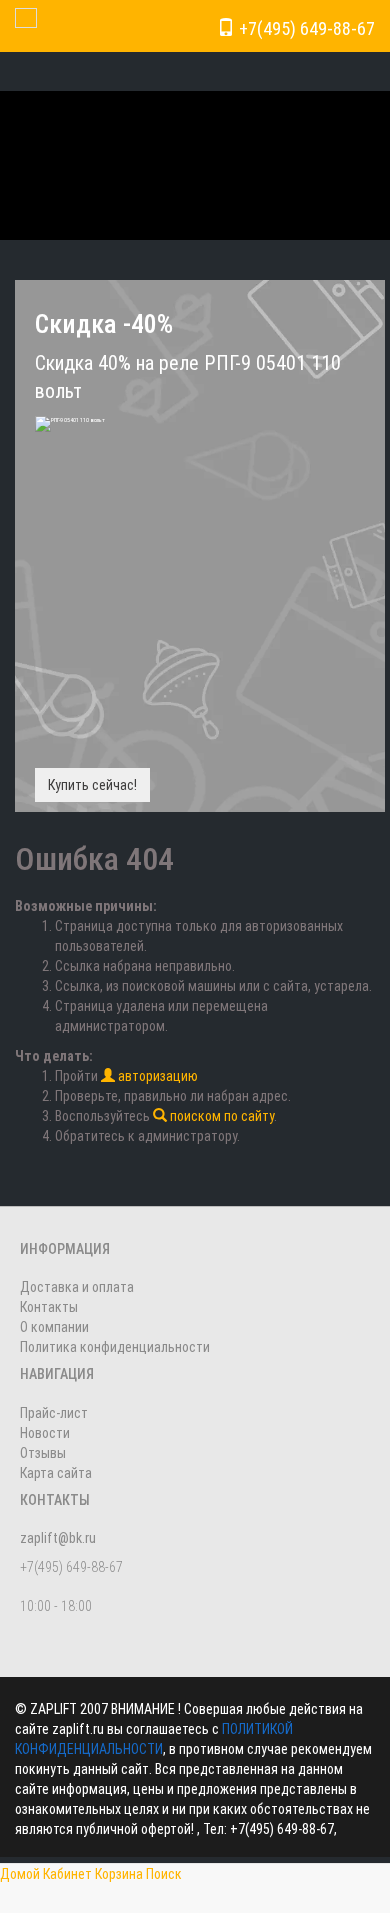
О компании (54, 1327)
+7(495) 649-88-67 (305, 28)
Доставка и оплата (77, 1287)
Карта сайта (56, 1473)
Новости (45, 1433)
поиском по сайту (220, 1116)
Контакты (49, 1307)
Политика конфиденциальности (115, 1347)
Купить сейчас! (92, 785)
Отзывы (43, 1453)
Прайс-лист (54, 1413)
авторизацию (156, 1076)
